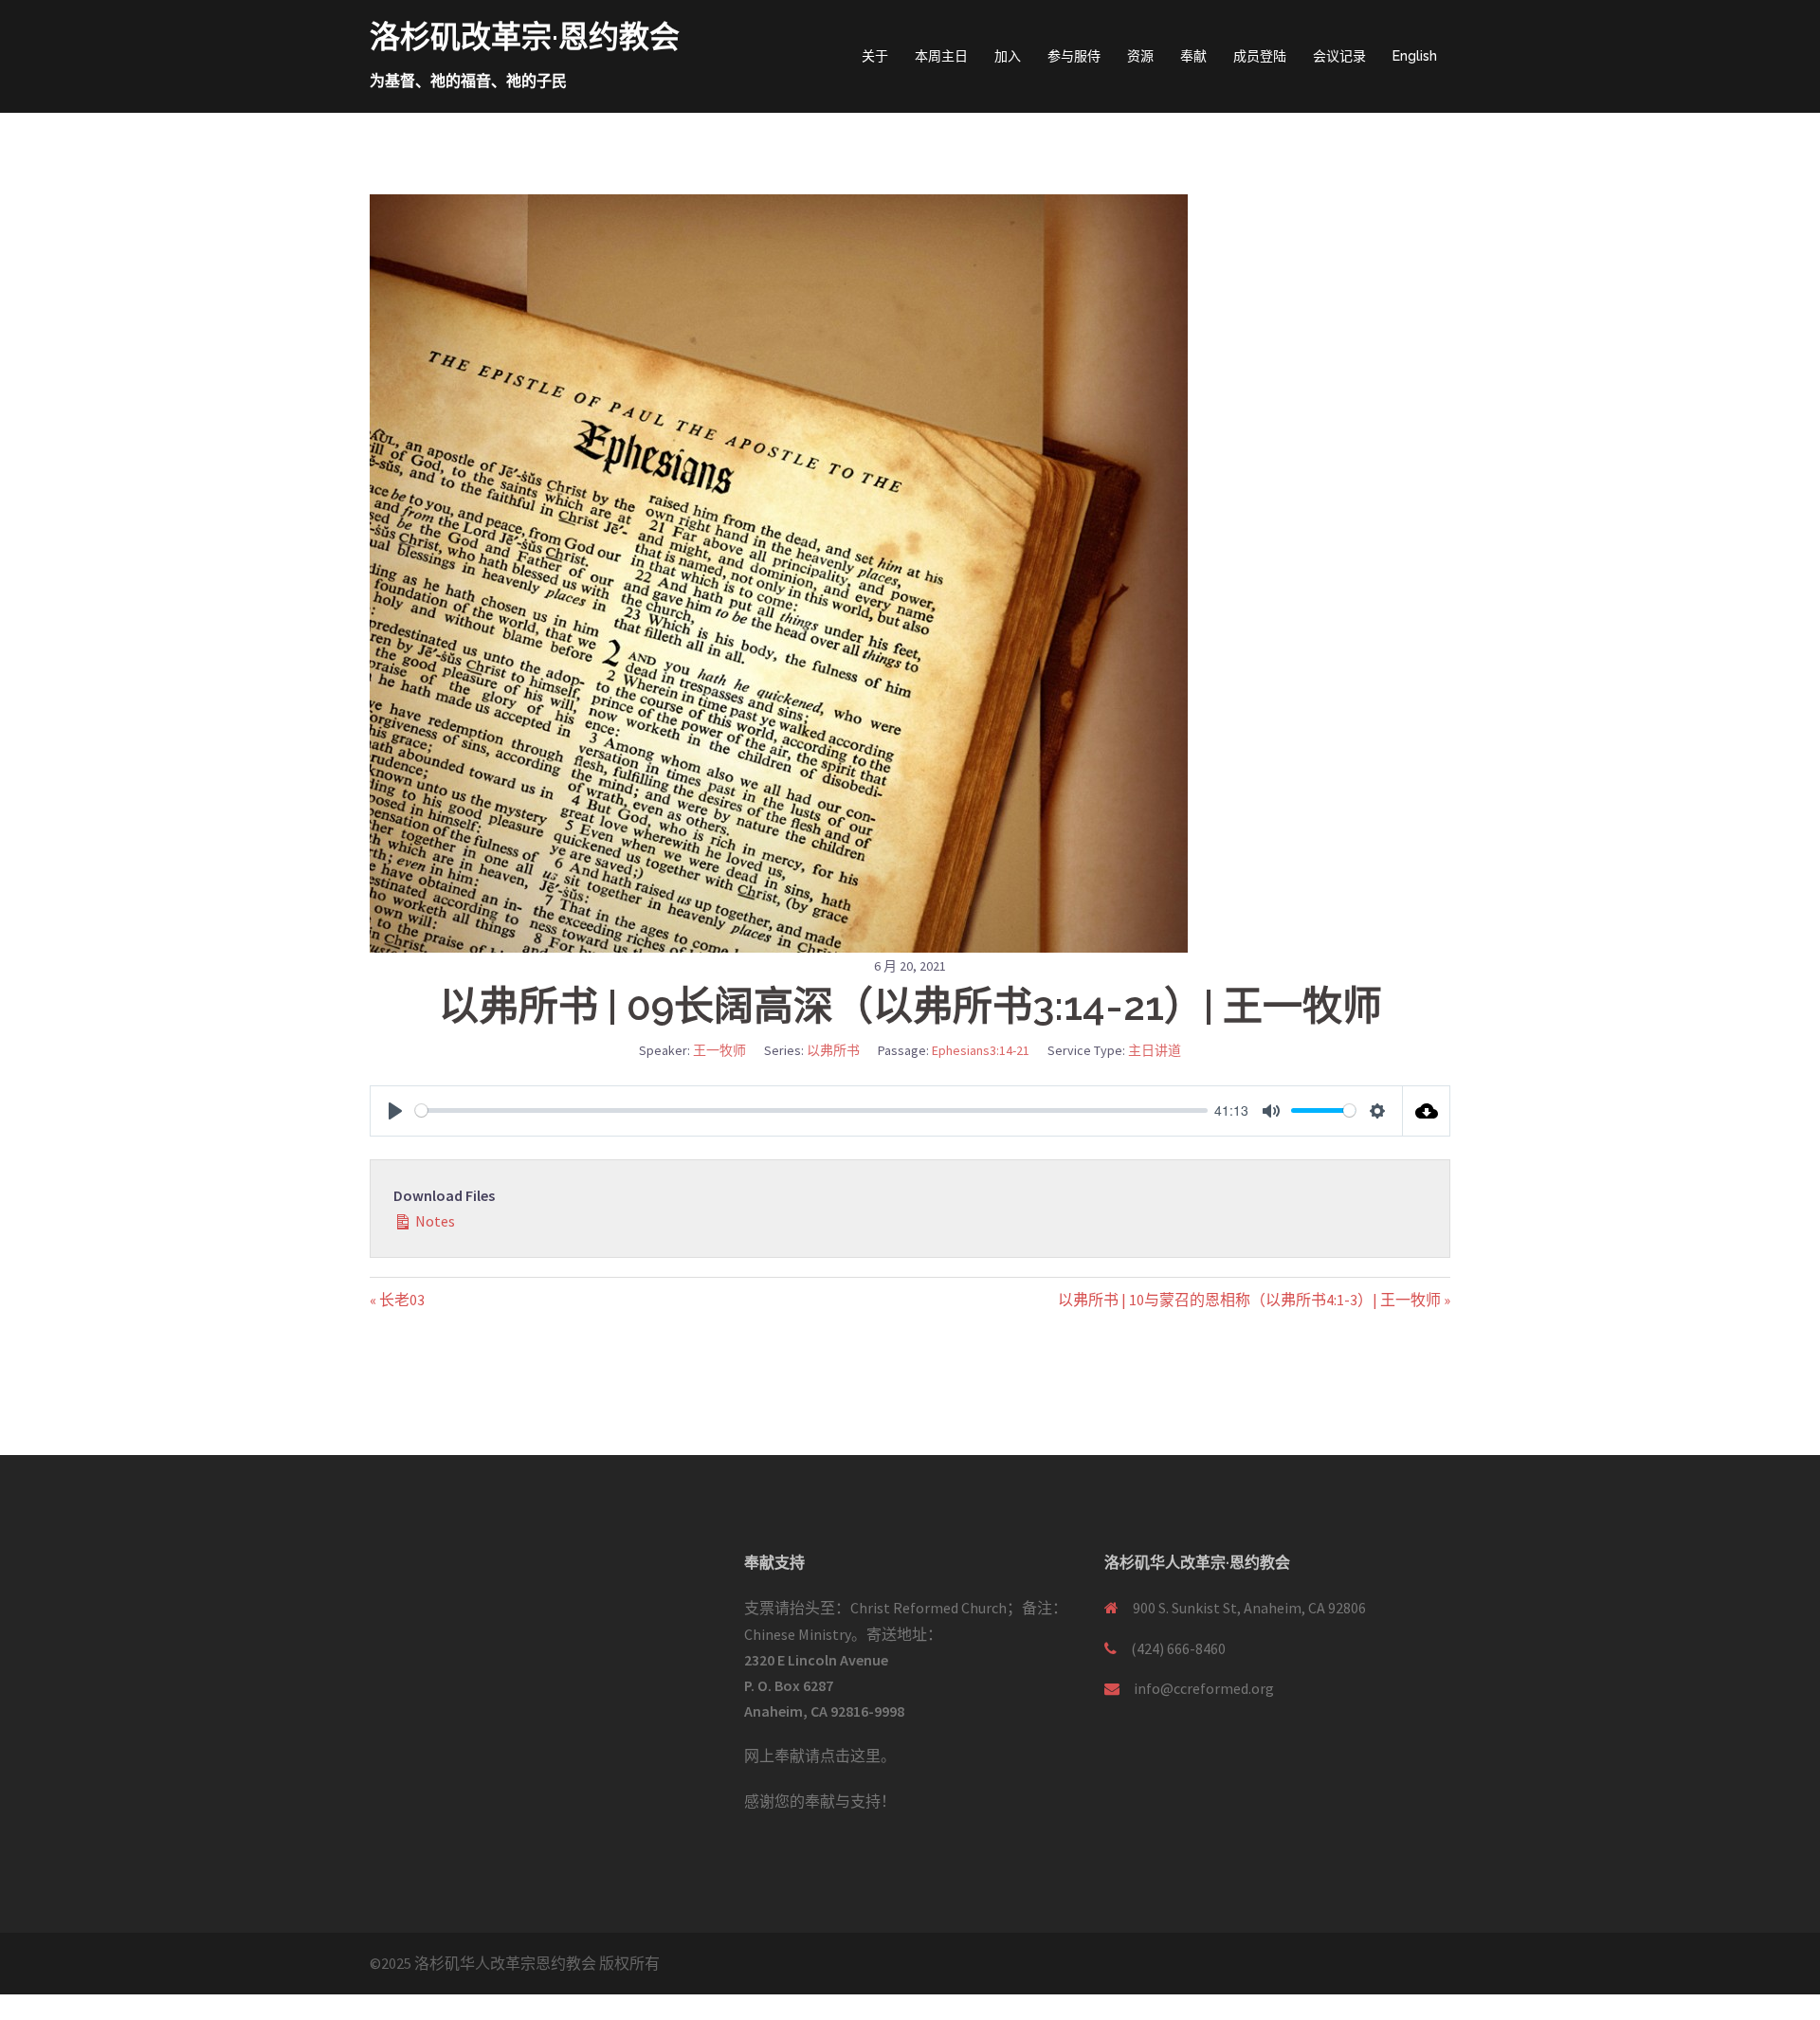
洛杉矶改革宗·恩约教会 (525, 36)
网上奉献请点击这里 (812, 1756)
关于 (875, 56)
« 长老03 (397, 1300)
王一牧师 (719, 1050)
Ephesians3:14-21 (981, 1050)
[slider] (811, 1110)
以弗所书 (833, 1050)
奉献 (1193, 56)
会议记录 (1339, 56)
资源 (1140, 56)
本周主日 (941, 56)
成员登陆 (1260, 56)
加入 (1008, 56)
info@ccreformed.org (1204, 1688)
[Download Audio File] (1427, 1111)
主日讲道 (1155, 1050)
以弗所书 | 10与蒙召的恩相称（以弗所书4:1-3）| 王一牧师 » (1254, 1300)
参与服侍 (1074, 56)
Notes (434, 1221)
